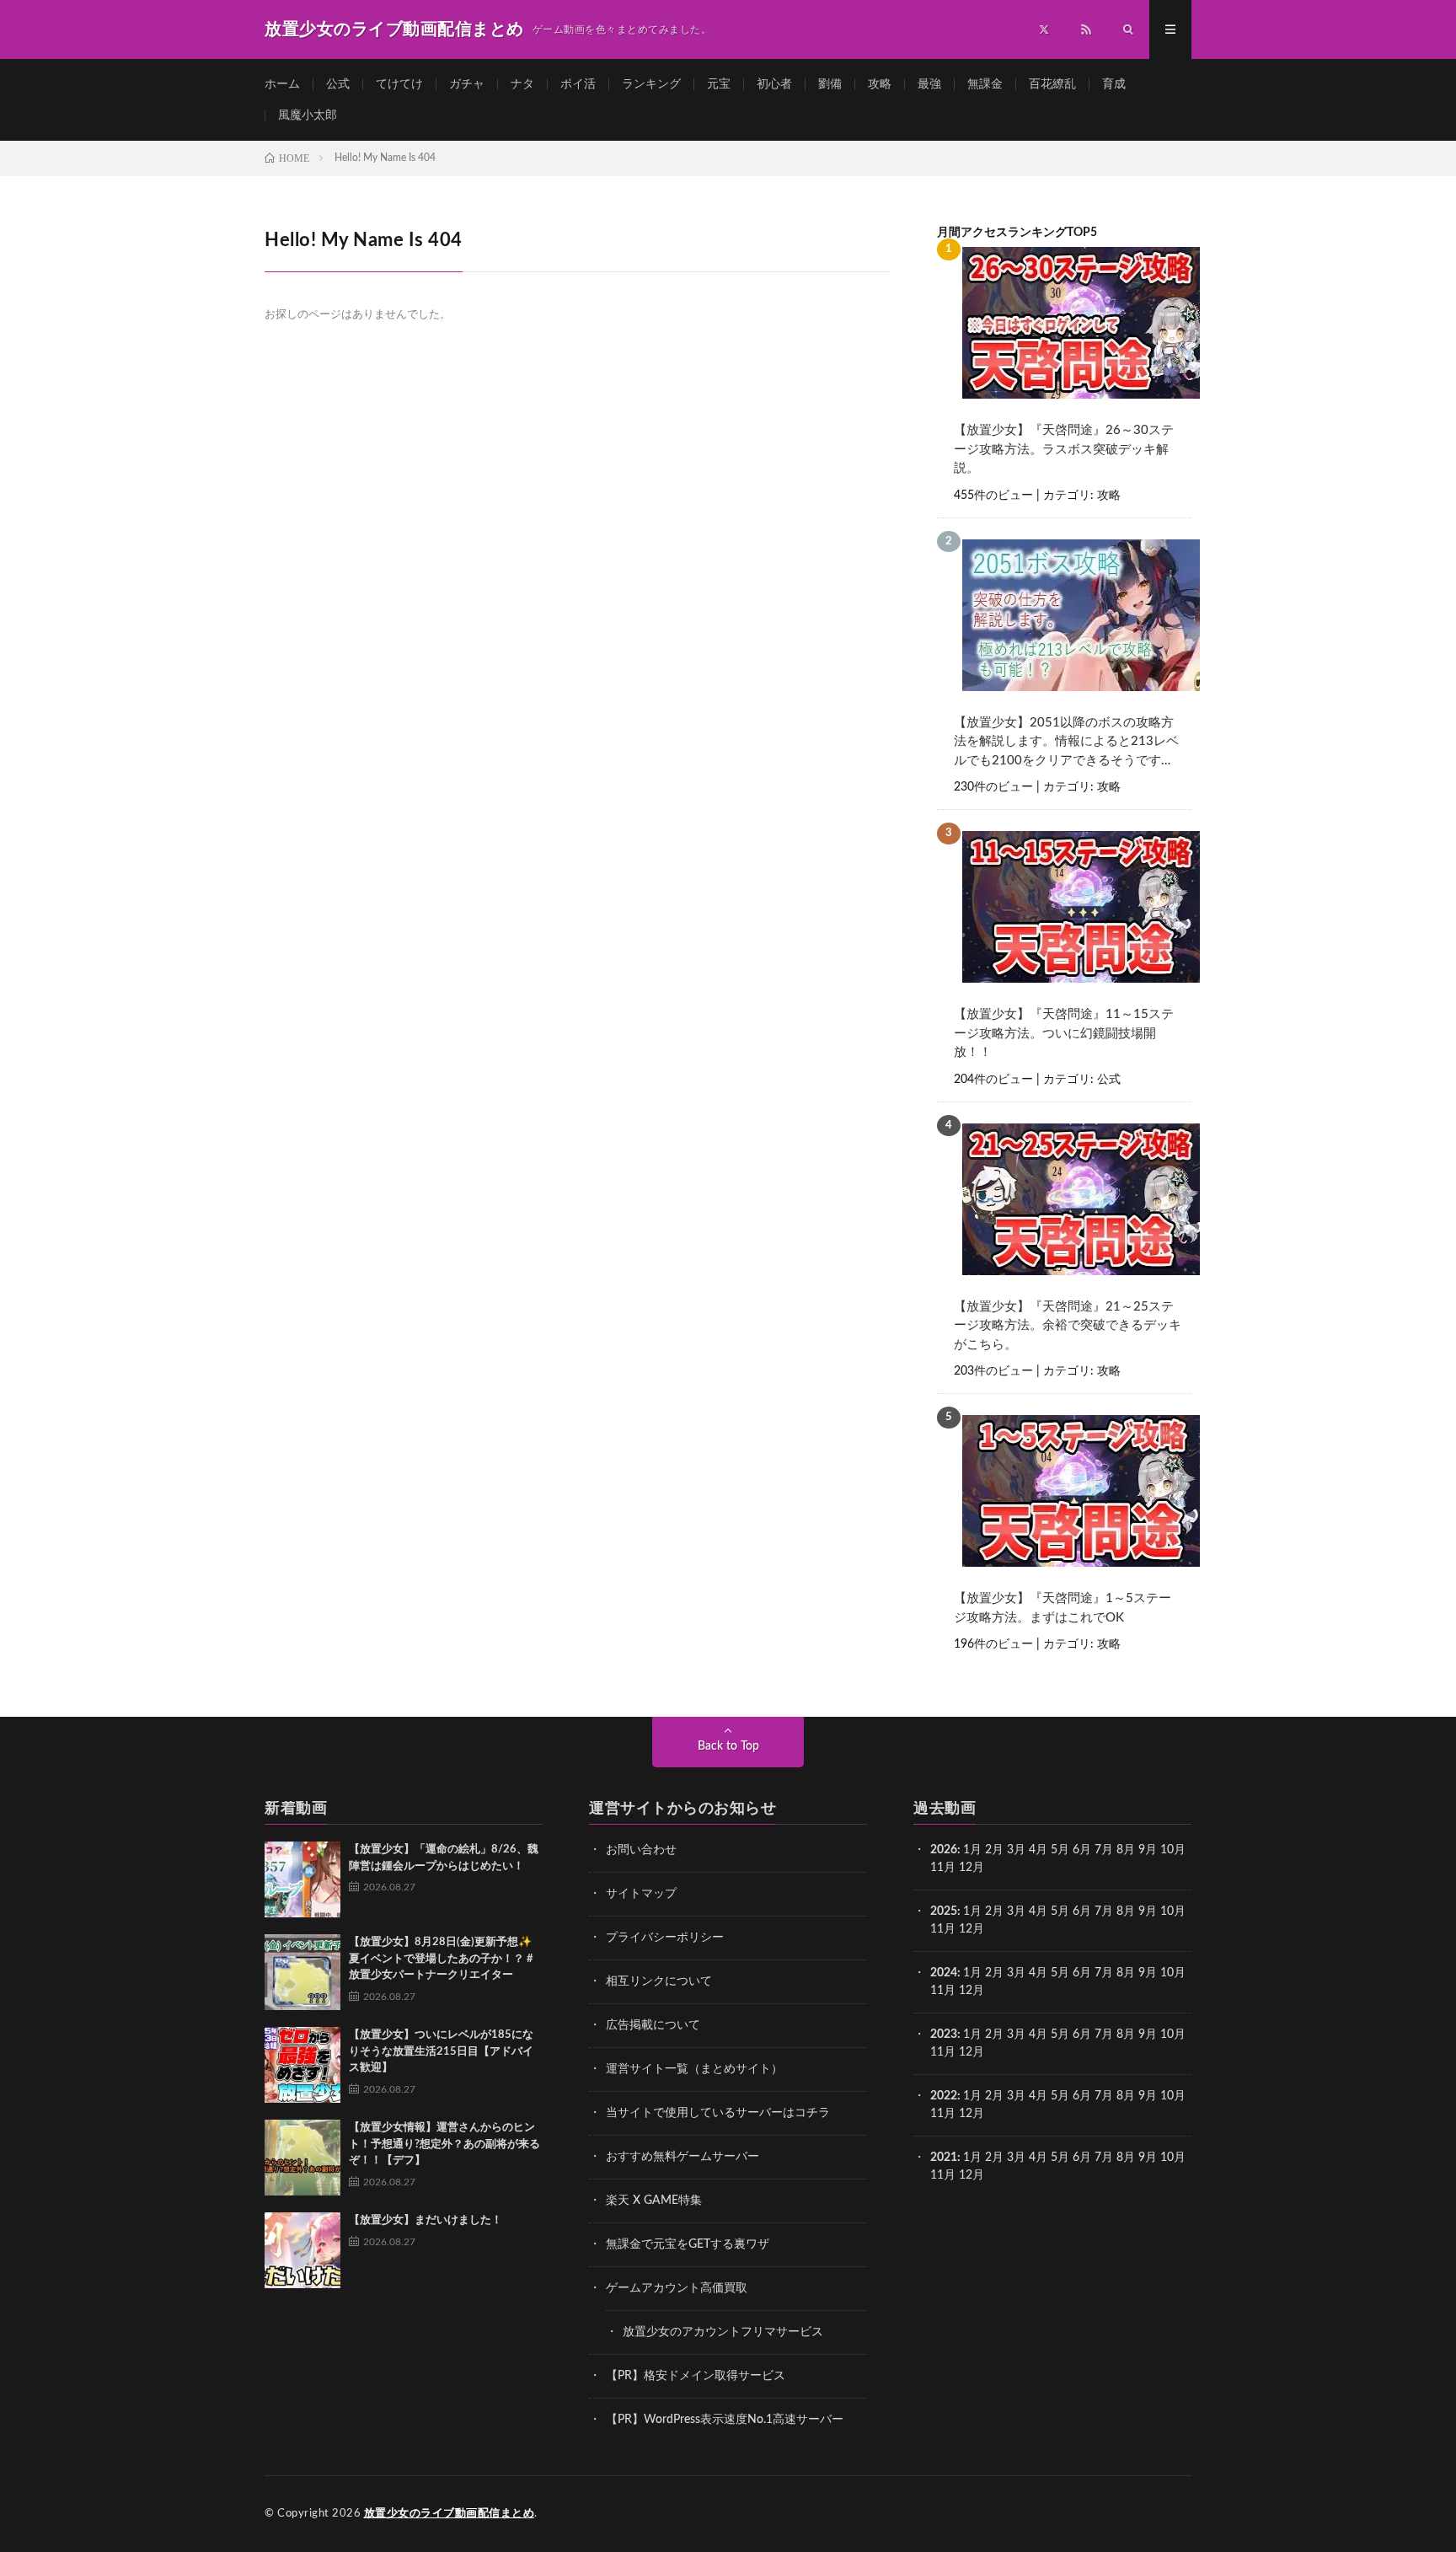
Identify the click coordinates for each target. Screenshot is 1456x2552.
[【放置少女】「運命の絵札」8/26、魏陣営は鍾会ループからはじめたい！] (302, 1879)
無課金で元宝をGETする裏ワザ (688, 2244)
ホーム (282, 84)
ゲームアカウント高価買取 (677, 2288)
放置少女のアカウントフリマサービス (723, 2332)
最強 (929, 84)
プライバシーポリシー (665, 1938)
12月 (972, 1929)
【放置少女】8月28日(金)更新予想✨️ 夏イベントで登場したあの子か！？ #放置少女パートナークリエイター (441, 1959)
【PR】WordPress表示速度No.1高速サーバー (725, 2420)
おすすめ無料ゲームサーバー (682, 2157)
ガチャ (467, 84)
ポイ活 (578, 84)
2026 (944, 1850)
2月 (994, 1850)
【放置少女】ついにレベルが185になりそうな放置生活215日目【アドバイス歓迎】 (441, 2051)
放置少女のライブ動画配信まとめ (450, 2514)
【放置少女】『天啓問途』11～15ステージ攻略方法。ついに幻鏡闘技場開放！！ (1064, 1033)
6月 (1082, 1850)
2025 (944, 1911)
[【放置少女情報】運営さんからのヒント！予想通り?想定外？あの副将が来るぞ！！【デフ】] (302, 2158)
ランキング (651, 84)
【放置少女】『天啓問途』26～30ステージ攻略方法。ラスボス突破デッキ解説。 (1064, 449)
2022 (944, 2096)
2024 (944, 1973)
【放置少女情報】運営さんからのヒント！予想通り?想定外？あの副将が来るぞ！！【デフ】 (444, 2144)
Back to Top (728, 1746)
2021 (944, 2158)
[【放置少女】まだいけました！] (302, 2250)
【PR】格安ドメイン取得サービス (696, 2376)
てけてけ (399, 84)
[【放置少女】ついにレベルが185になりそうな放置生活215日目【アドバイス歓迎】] (302, 2065)
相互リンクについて (659, 1981)
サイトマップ (641, 1894)
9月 (1148, 1911)
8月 (1126, 1850)
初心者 (774, 84)
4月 (1038, 1850)
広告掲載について (653, 2025)
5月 (1060, 1850)
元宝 (719, 84)
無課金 (985, 84)
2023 (944, 2035)
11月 (943, 1929)
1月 (972, 1850)
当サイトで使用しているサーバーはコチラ (718, 2113)
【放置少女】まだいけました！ (426, 2220)
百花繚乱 (1052, 84)
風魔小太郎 (308, 115)
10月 (1173, 1911)
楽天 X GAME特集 (654, 2201)
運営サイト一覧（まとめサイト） (694, 2069)
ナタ (522, 84)
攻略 (880, 84)
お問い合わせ (641, 1850)
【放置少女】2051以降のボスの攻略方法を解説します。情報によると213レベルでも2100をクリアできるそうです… (1066, 742)
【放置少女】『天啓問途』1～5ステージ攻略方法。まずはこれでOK (1063, 1608)
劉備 (830, 84)
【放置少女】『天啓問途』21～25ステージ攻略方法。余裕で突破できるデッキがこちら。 (1068, 1326)
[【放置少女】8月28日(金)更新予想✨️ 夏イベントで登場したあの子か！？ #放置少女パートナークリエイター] (302, 1972)
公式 (338, 84)
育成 (1114, 84)
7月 (1104, 1850)
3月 (1016, 1850)
